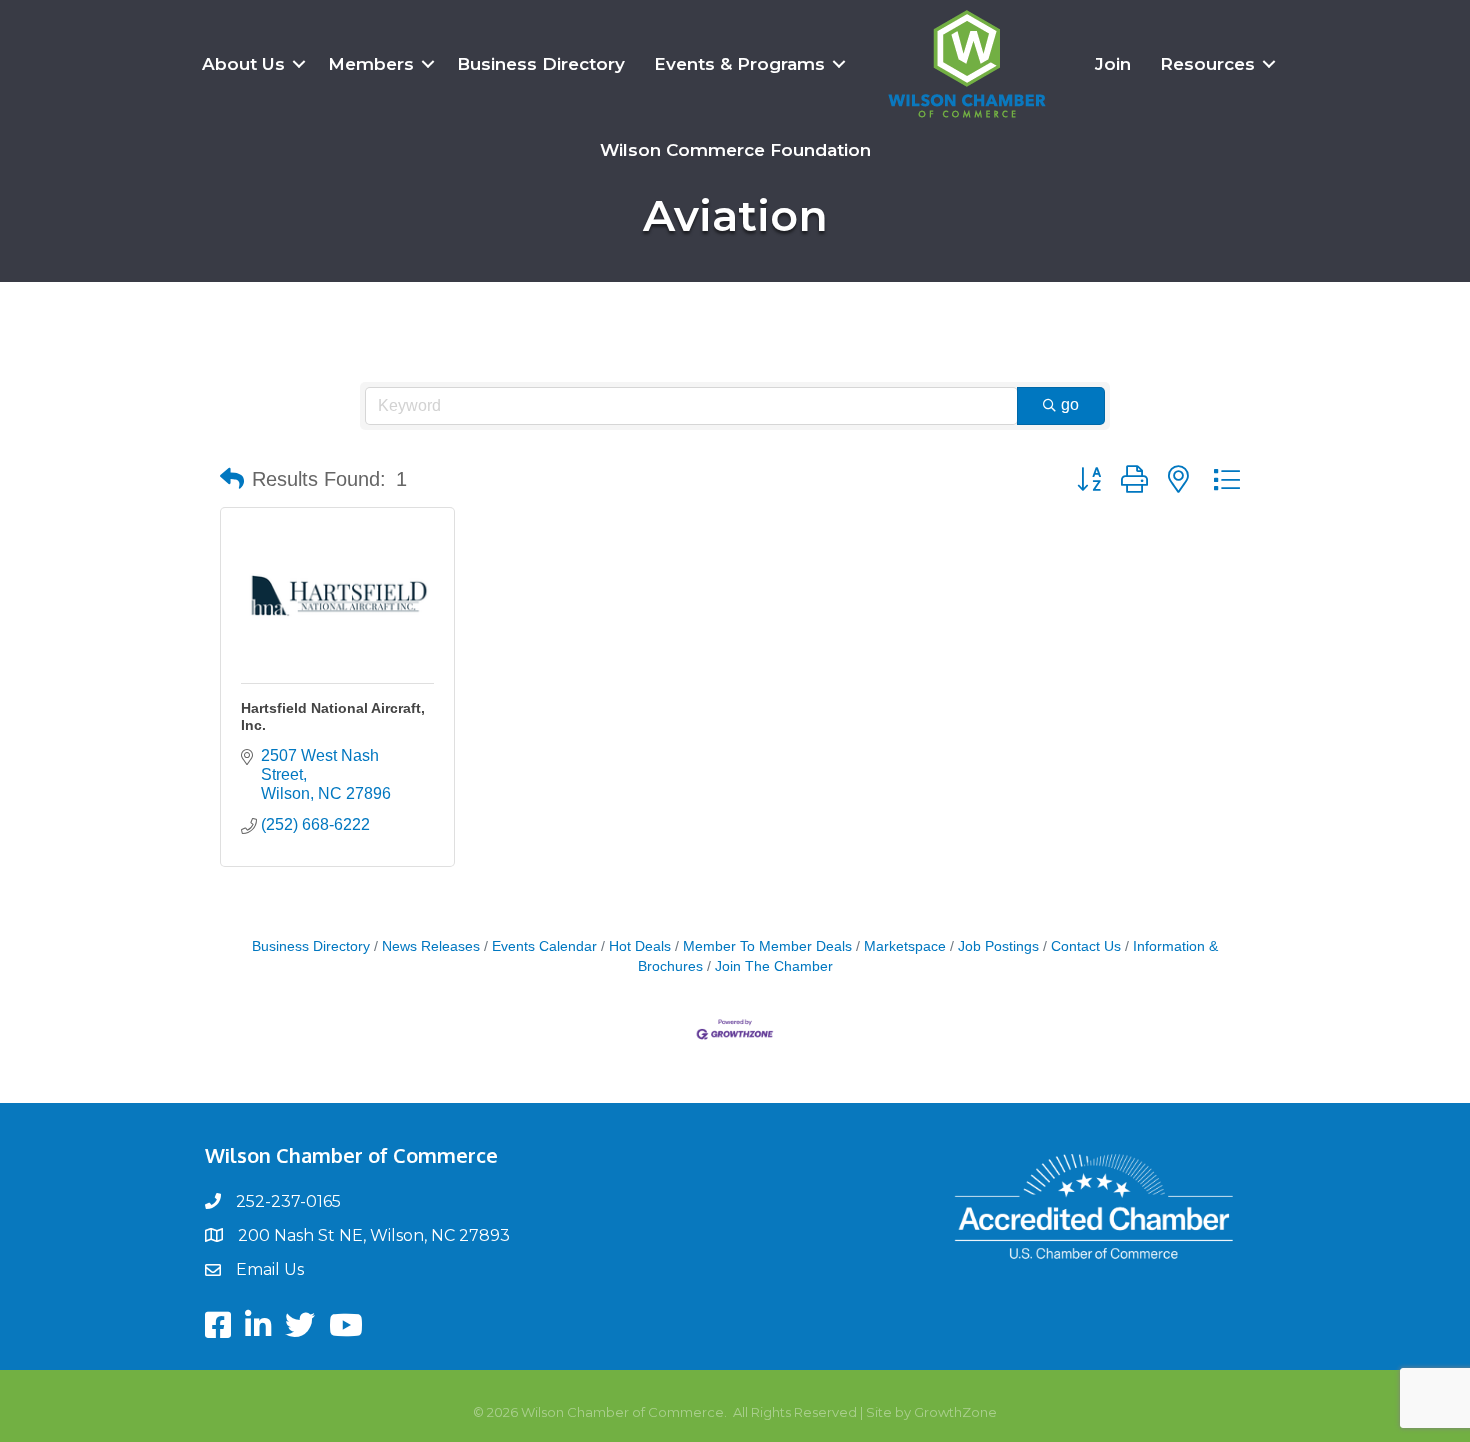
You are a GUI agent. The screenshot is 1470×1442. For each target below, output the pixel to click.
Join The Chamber (774, 966)
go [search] (1070, 404)
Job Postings (998, 946)
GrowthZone (955, 1412)
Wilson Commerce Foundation (735, 150)
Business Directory (541, 64)
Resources (1207, 64)
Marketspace (905, 946)
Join (1113, 64)
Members (371, 64)
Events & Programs (739, 64)
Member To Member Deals (767, 946)
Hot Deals (640, 946)
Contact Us (1086, 946)
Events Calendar (544, 946)
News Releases (431, 946)
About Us (243, 64)
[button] (232, 479)
